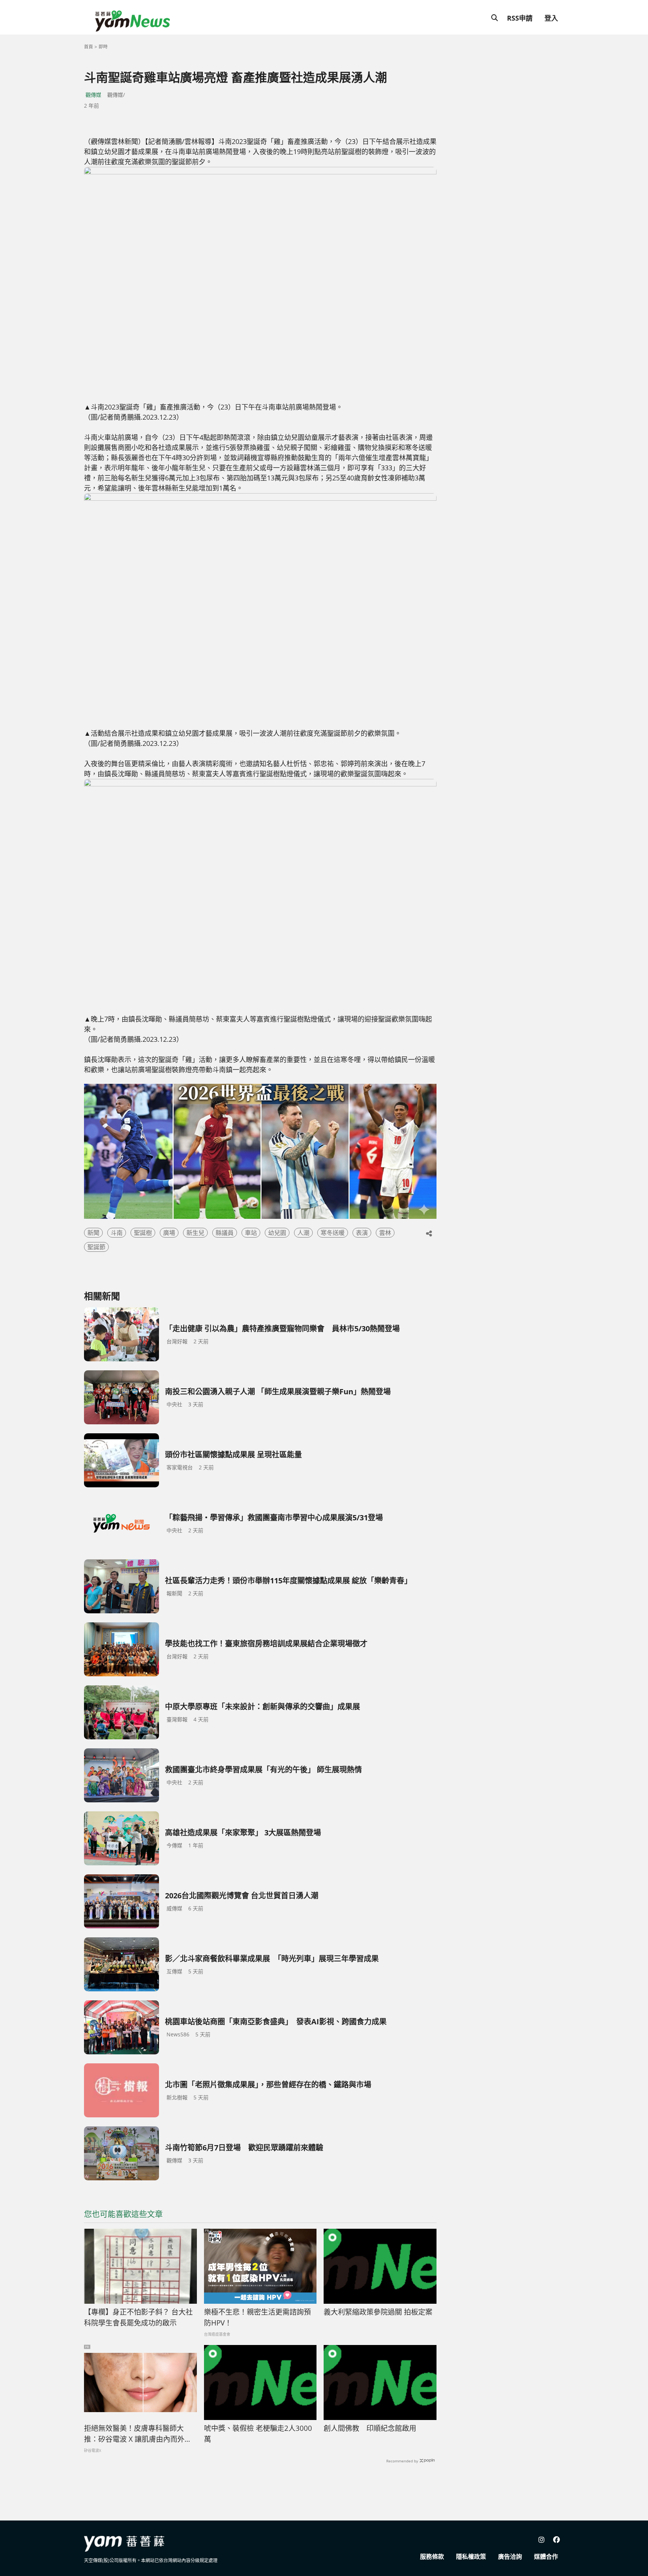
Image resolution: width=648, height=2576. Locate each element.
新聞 (93, 1233)
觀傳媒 (93, 95)
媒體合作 (546, 2556)
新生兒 (195, 1233)
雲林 (385, 1233)
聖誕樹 (143, 1233)
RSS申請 (520, 18)
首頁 (88, 47)
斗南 (117, 1233)
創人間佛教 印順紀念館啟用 (370, 2428)
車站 (251, 1233)
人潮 (303, 1233)
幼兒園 (277, 1233)
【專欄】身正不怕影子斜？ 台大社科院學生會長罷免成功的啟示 (138, 2317)
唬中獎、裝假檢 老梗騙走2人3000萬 (258, 2434)
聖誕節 (96, 1247)
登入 (551, 18)
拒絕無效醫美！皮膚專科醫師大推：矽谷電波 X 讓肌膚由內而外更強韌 (138, 2434)
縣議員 (225, 1233)
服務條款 (432, 2556)
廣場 (169, 1233)
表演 (362, 1233)
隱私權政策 (471, 2556)
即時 (103, 47)
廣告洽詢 (510, 2556)
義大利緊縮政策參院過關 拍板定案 (378, 2312)
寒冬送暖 (333, 1233)
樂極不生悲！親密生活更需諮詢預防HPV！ (257, 2317)
